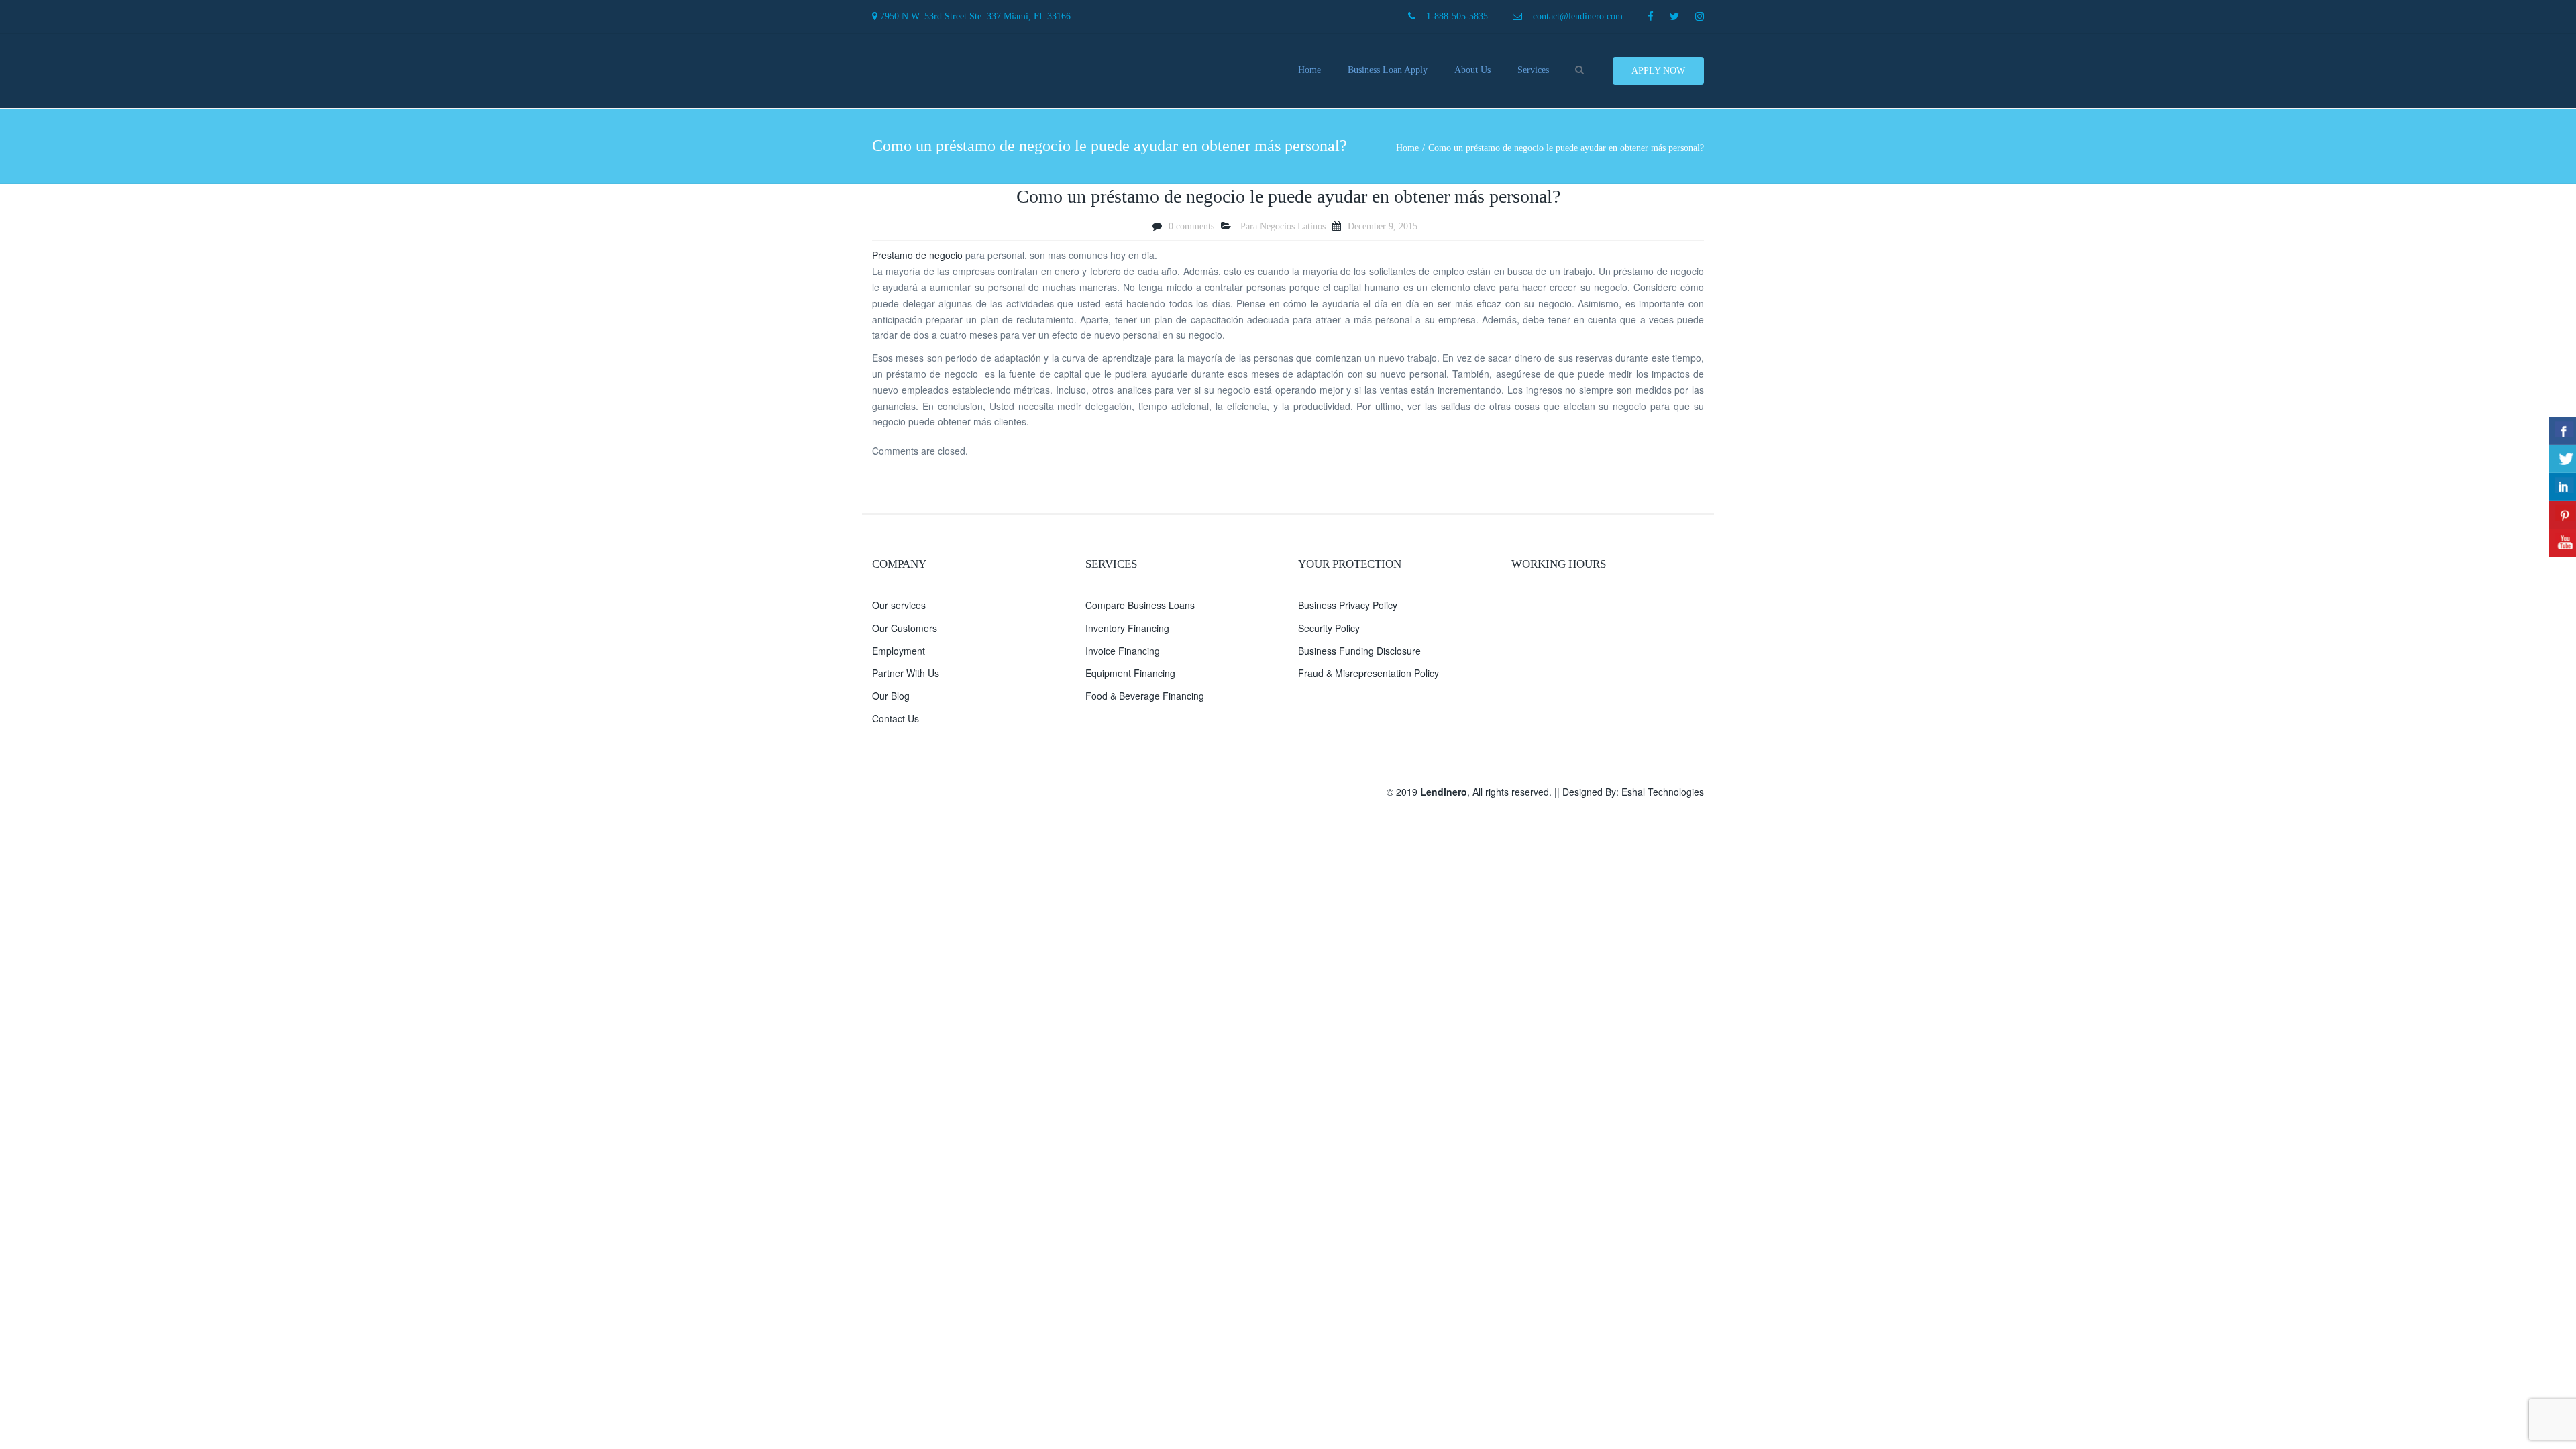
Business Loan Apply (1388, 70)
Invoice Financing (1123, 651)
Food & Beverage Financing (1145, 696)
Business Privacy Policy (1348, 605)
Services (1533, 70)
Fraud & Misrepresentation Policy (1368, 673)
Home (1309, 70)
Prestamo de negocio (917, 255)
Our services (899, 605)
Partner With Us (906, 673)
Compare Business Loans (1140, 605)
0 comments (1191, 226)
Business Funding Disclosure (1359, 651)
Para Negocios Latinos (1283, 226)
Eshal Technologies (1663, 792)
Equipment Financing (1130, 673)
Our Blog (891, 696)
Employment (899, 651)
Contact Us (896, 718)
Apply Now (1658, 71)
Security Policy (1329, 628)
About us (1472, 70)
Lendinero (1444, 792)
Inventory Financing (1127, 628)
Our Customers (905, 628)
